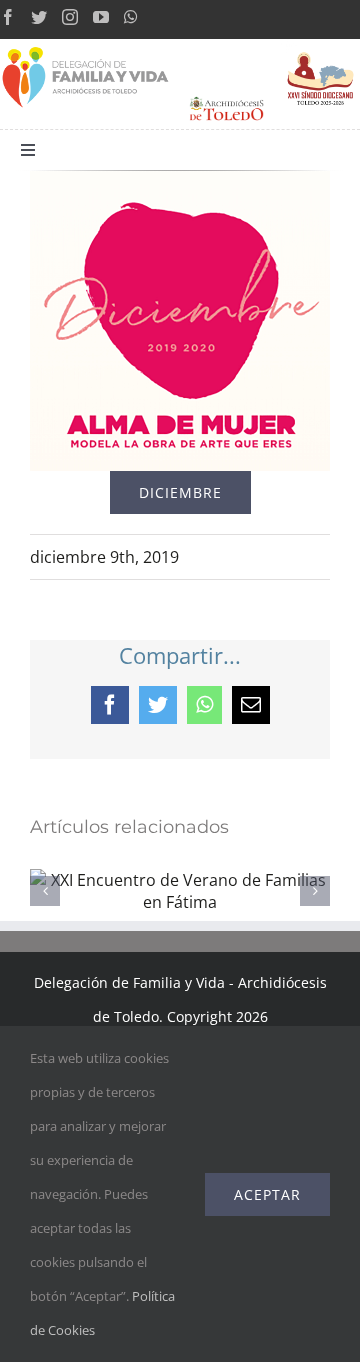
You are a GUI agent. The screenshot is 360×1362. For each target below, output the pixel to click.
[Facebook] (8, 17)
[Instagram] (70, 17)
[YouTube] (101, 17)
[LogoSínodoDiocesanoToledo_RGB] (320, 47)
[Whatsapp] (131, 17)
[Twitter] (39, 17)
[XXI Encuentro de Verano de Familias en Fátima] (180, 880)
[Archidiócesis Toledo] (226, 97)
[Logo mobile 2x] (86, 47)
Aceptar (267, 1194)
